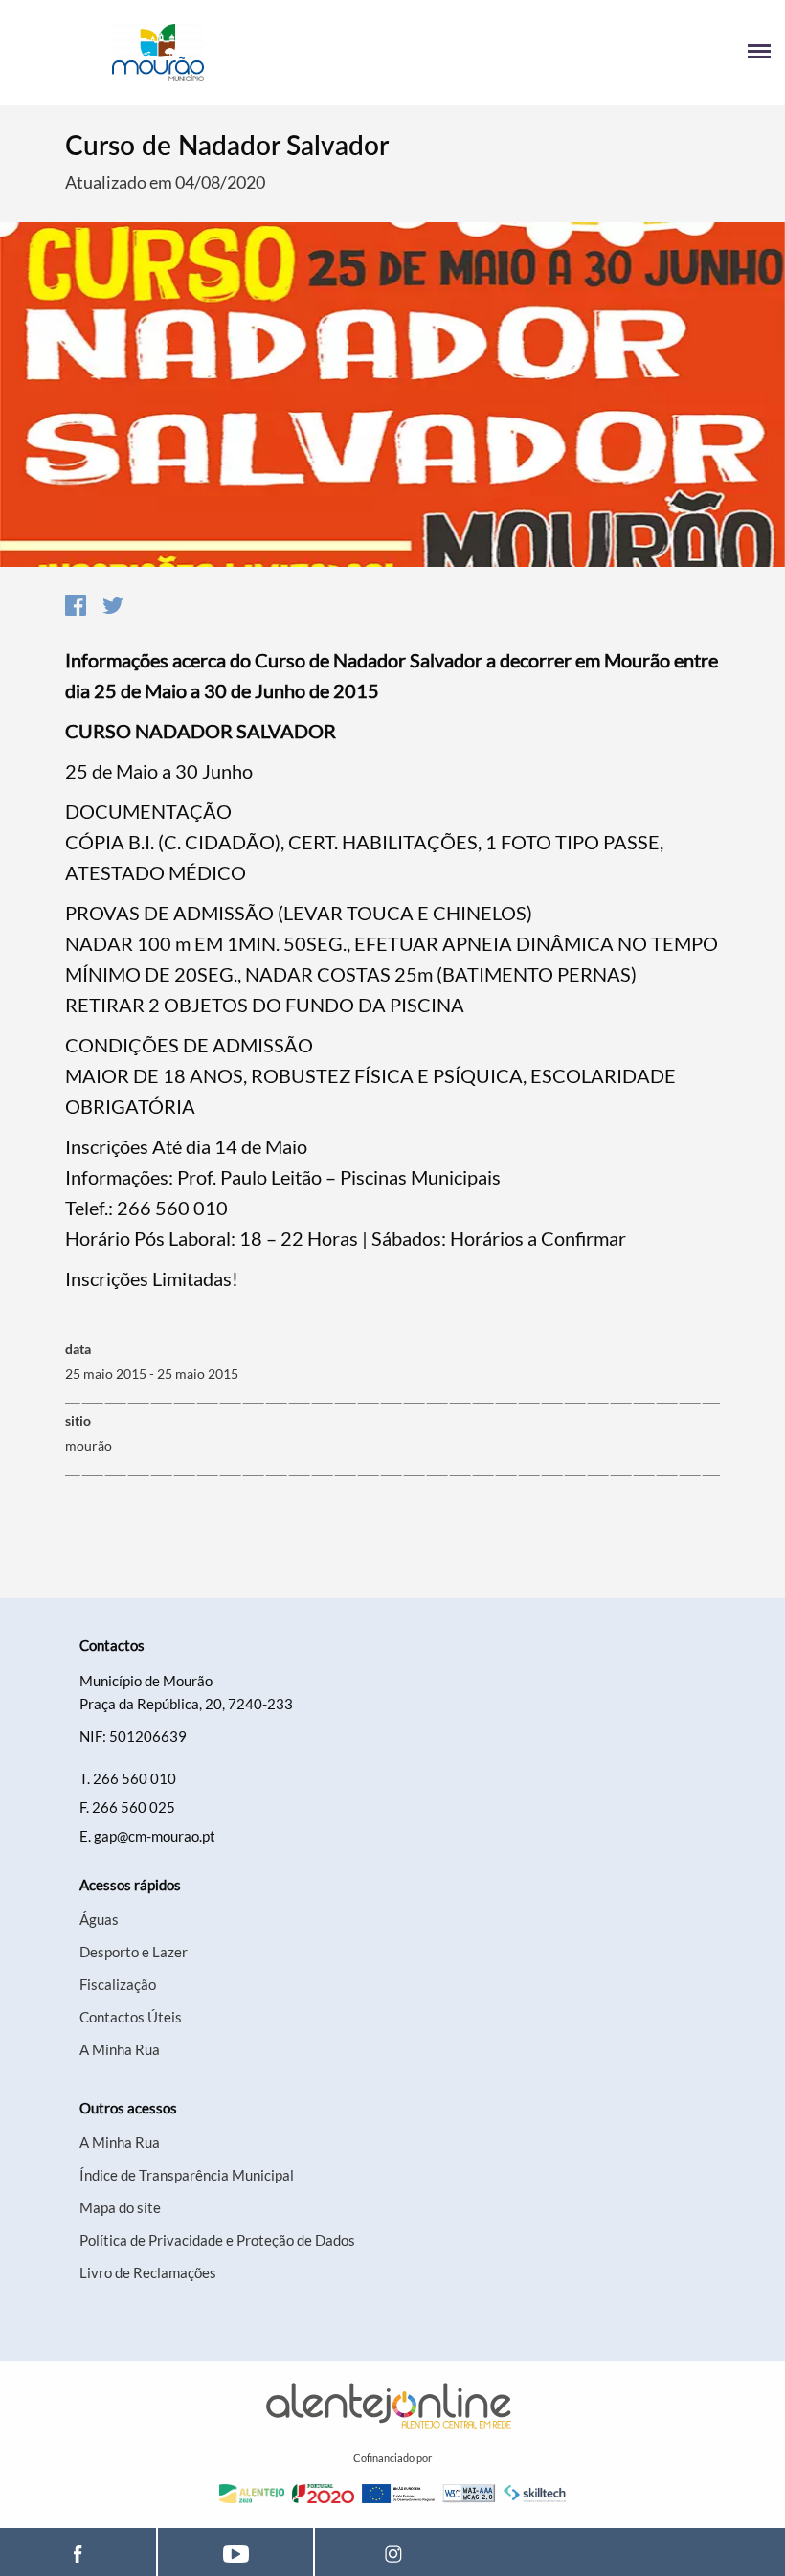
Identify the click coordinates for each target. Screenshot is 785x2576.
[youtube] (235, 2552)
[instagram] (393, 2552)
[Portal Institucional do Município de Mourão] (203, 53)
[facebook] (78, 2552)
